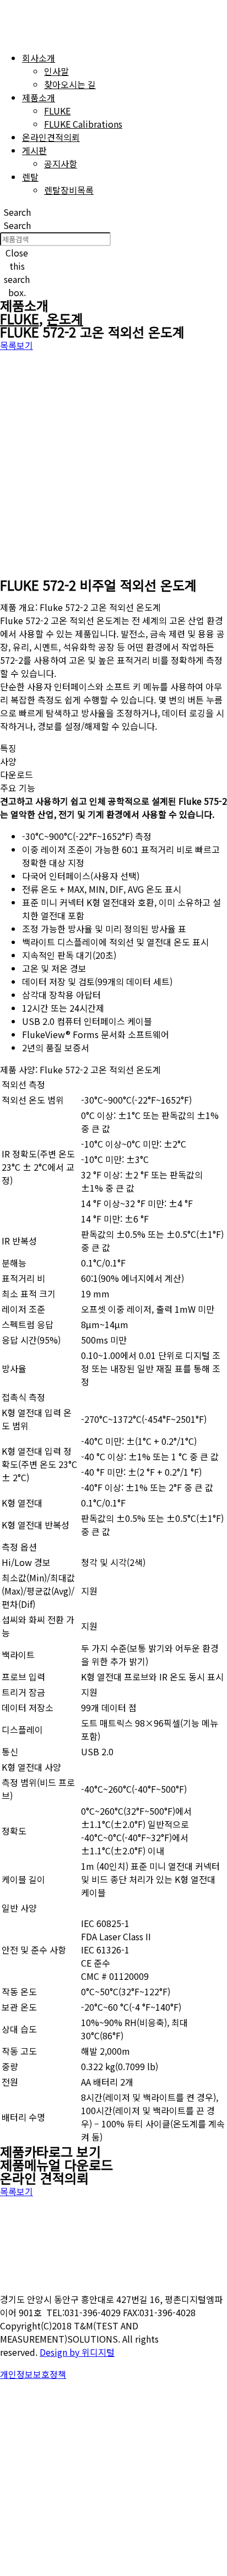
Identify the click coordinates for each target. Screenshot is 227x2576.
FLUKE (20, 318)
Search (17, 225)
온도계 (65, 318)
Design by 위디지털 (77, 2352)
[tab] (113, 748)
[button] (17, 212)
